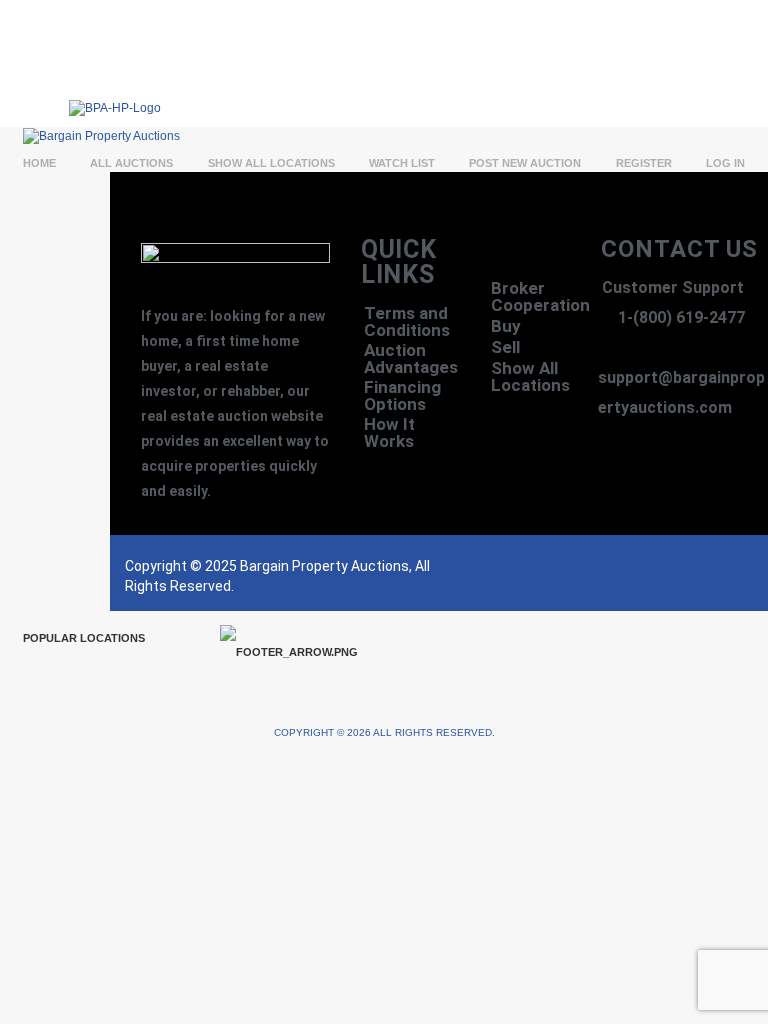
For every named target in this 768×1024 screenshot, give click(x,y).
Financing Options (402, 396)
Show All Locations (271, 163)
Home (39, 163)
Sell (505, 347)
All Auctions (131, 163)
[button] (492, 88)
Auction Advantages (411, 359)
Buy (506, 326)
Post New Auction (525, 163)
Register (644, 163)
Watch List (402, 163)
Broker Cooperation (536, 296)
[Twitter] (641, 573)
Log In (725, 163)
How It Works (389, 433)
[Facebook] (601, 573)
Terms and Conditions (407, 322)
